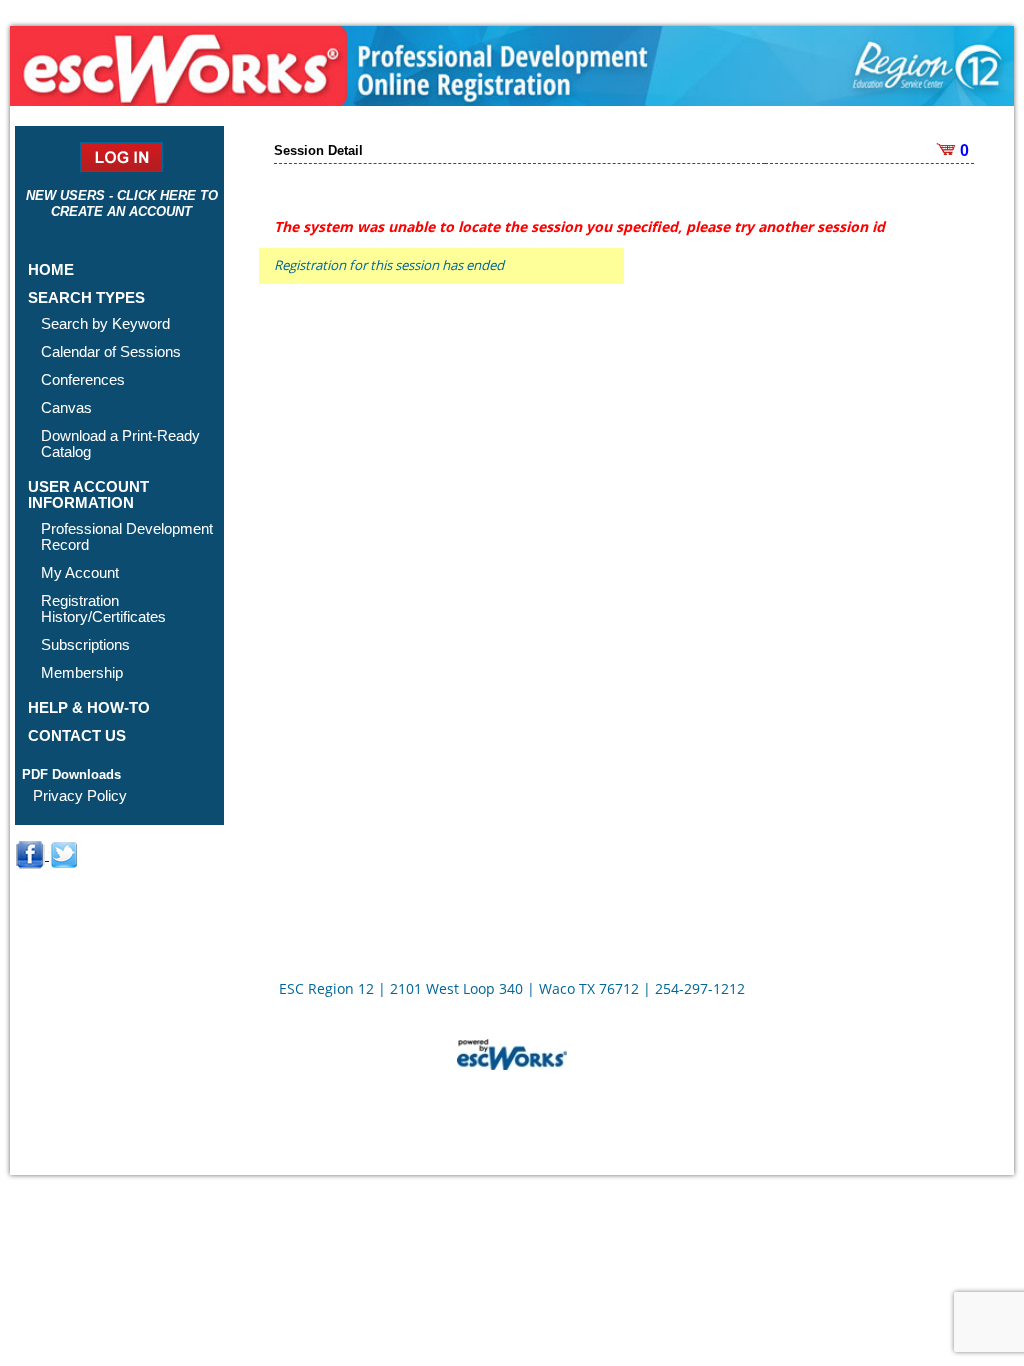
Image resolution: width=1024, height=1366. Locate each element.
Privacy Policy (80, 795)
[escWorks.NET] (512, 1052)
